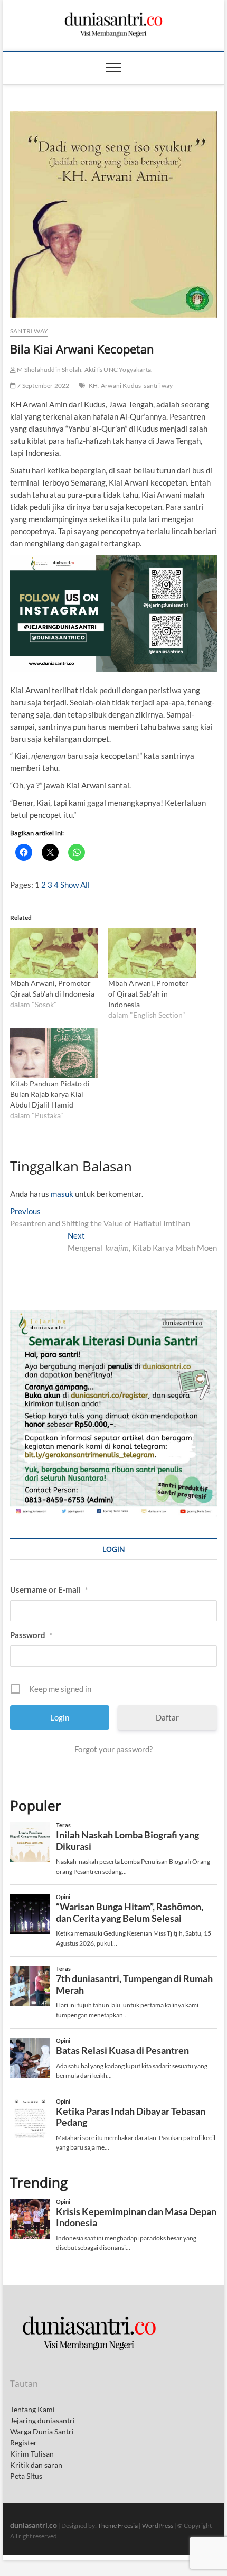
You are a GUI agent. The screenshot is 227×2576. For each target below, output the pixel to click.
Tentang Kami (32, 2409)
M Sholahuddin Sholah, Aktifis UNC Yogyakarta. (84, 370)
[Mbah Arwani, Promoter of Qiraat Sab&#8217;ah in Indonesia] (152, 953)
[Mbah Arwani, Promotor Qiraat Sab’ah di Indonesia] (54, 953)
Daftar (167, 1717)
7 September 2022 (42, 385)
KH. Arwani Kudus (115, 385)
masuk (62, 1194)
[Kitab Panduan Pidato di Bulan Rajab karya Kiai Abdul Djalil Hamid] (54, 1053)
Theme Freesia (118, 2526)
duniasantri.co (34, 2525)
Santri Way (29, 331)
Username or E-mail (49, 1589)
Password (31, 1635)
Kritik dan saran (36, 2465)
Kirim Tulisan (32, 2454)
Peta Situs (26, 2476)
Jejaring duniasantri (42, 2420)
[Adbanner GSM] (113, 1316)
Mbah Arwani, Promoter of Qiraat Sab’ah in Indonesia (148, 994)
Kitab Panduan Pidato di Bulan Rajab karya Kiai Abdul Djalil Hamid (50, 1094)
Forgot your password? (113, 1749)
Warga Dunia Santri (42, 2431)
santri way (158, 385)
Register (23, 2443)
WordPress (158, 2526)
